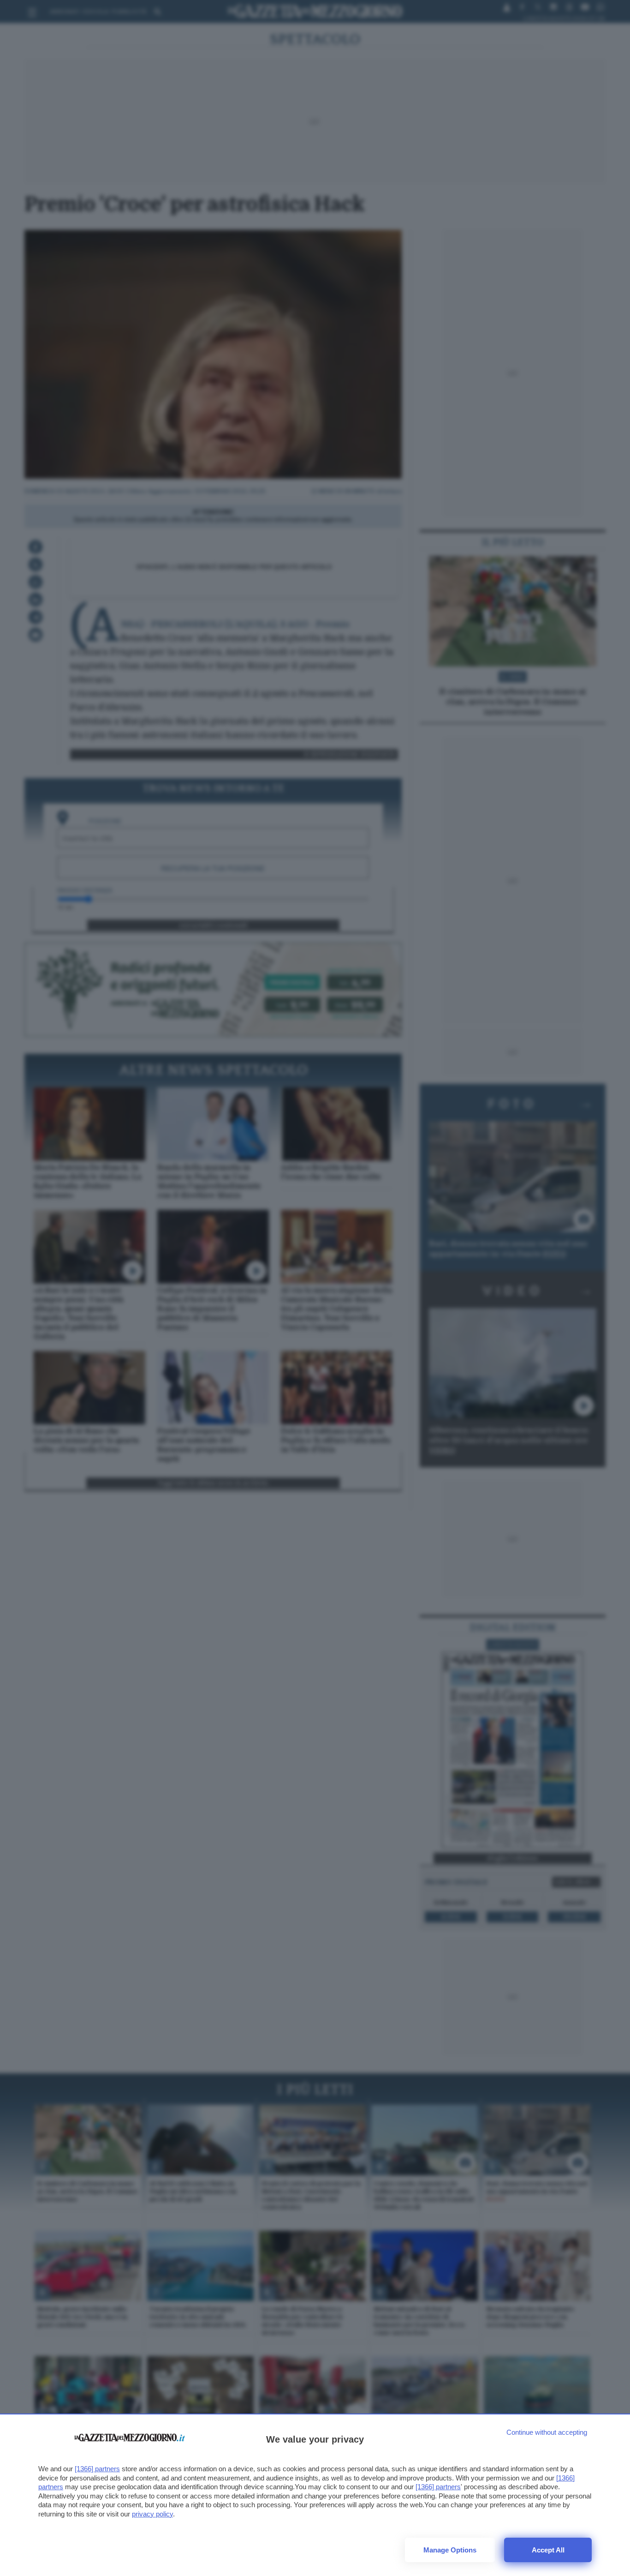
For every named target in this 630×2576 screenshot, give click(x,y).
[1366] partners (97, 2469)
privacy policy (152, 2514)
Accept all (548, 2550)
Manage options (450, 2550)
